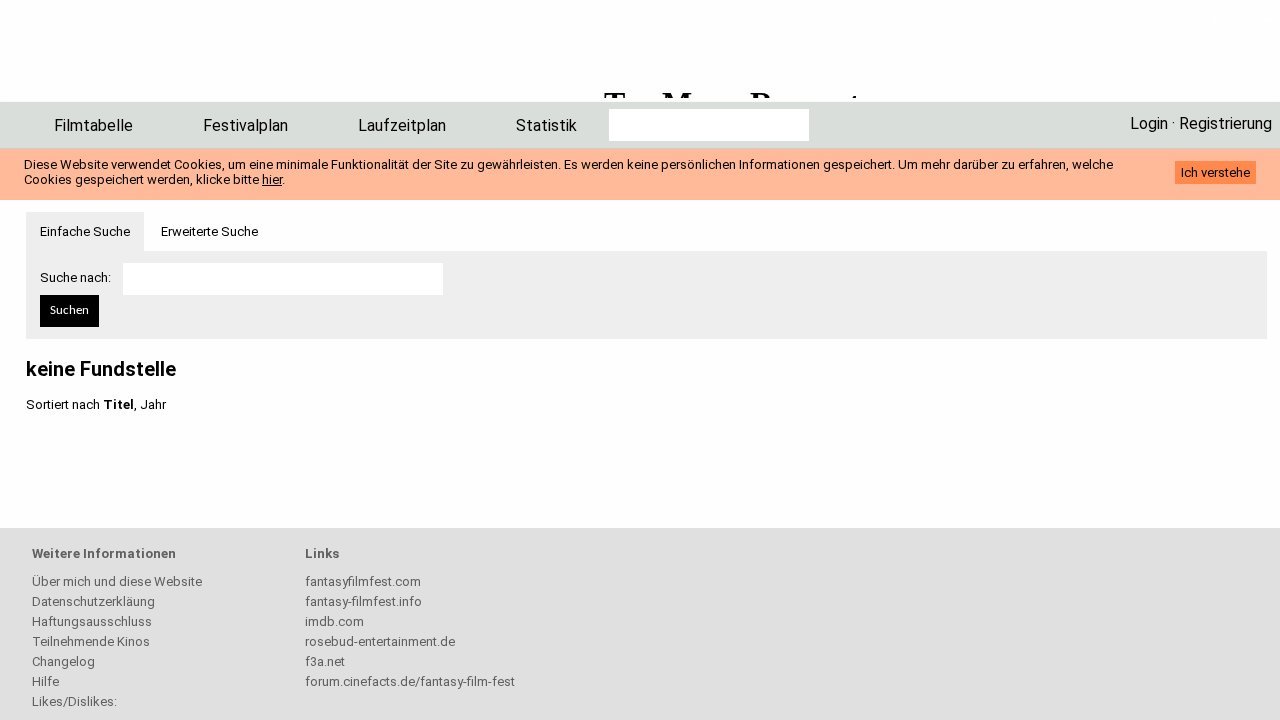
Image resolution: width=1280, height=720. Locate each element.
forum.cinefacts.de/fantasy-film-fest (410, 681)
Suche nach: (75, 277)
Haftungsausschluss (92, 621)
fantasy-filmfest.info (363, 601)
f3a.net (325, 661)
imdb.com (334, 621)
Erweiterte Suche (209, 231)
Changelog (63, 661)
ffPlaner (134, 58)
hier (272, 179)
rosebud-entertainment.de (380, 641)
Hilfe (45, 681)
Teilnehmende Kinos (91, 641)
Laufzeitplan (402, 125)
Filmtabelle (93, 125)
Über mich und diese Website (117, 581)
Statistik (546, 125)
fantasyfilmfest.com (363, 581)
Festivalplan (245, 125)
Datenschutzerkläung (93, 601)
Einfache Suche (85, 231)
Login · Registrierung (1201, 123)
